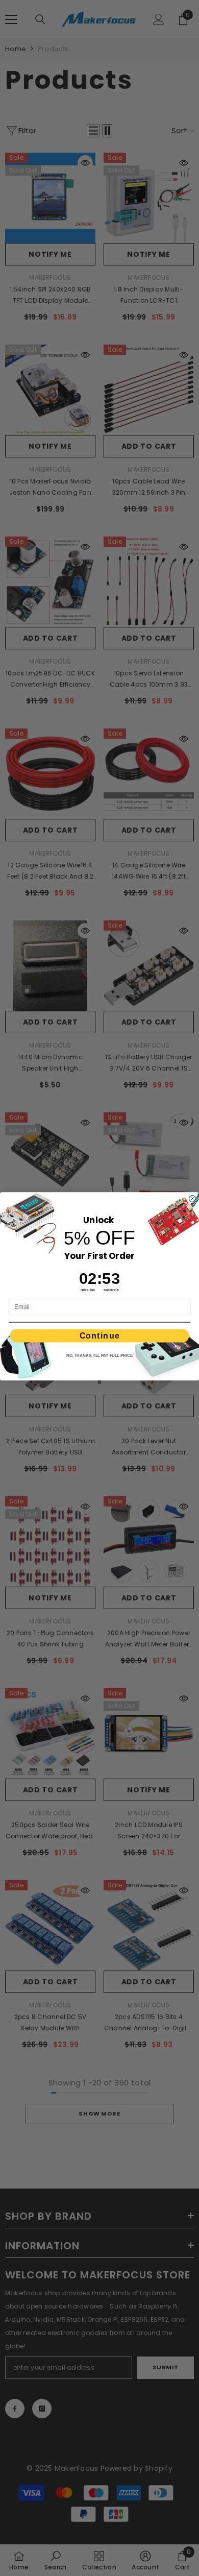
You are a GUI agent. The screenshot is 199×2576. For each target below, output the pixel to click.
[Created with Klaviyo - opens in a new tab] (100, 1382)
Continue (100, 1335)
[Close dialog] (193, 1199)
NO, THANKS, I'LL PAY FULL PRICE (99, 1356)
